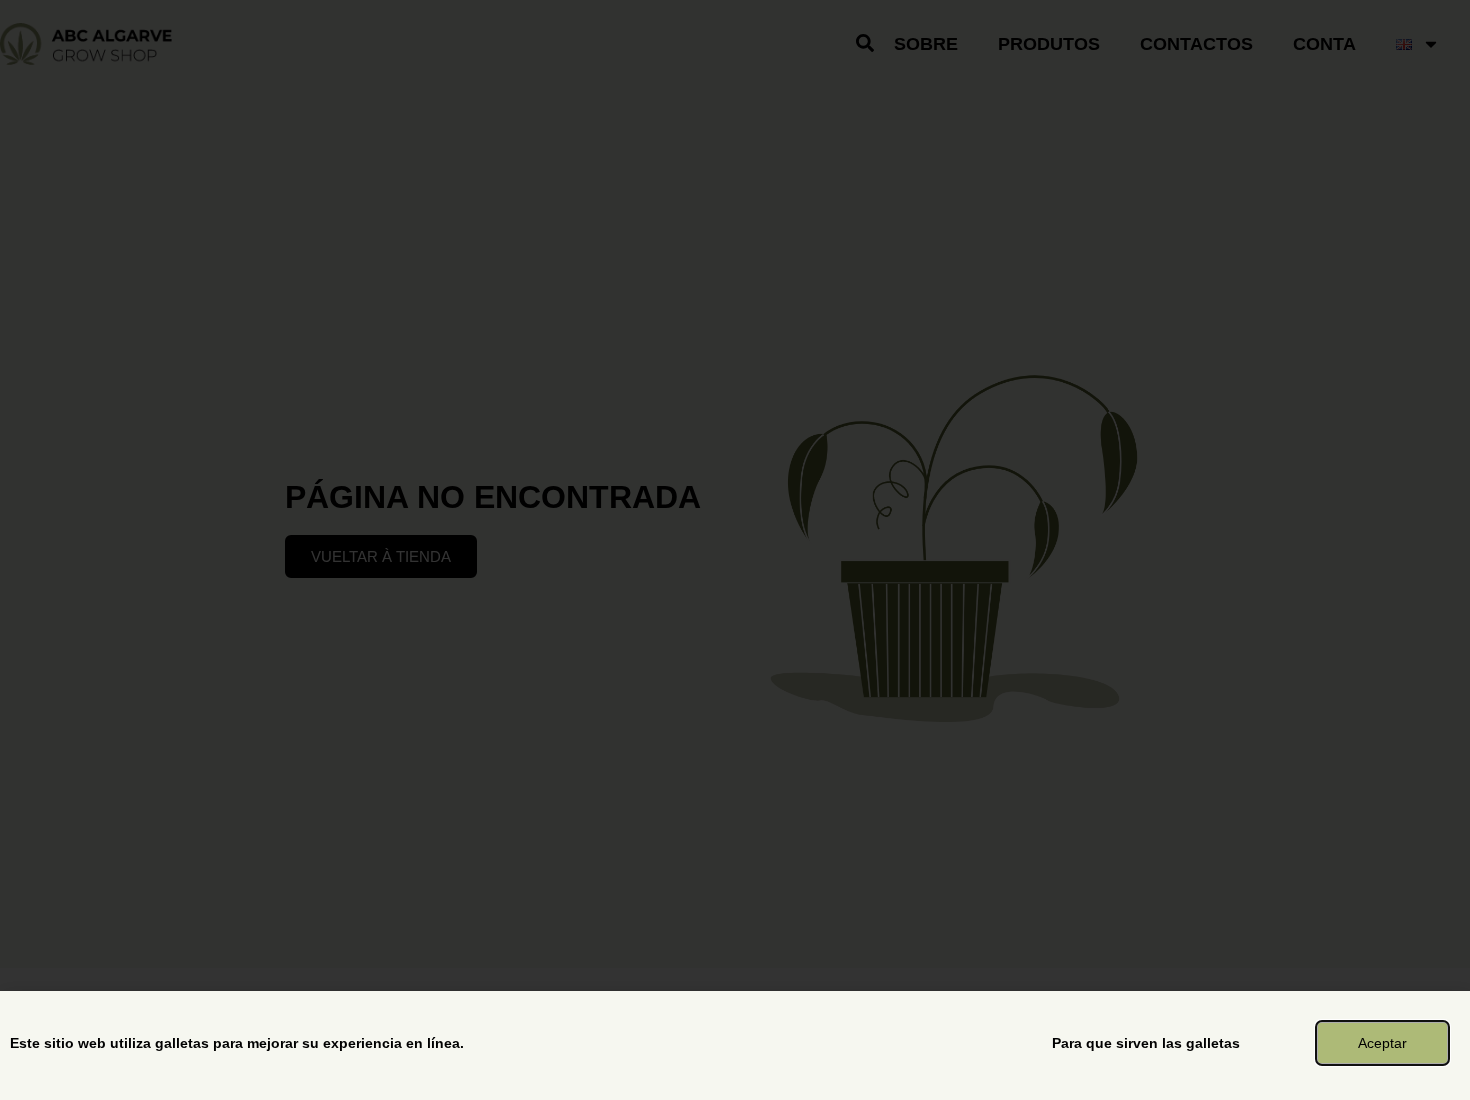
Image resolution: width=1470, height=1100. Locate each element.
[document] (735, 550)
